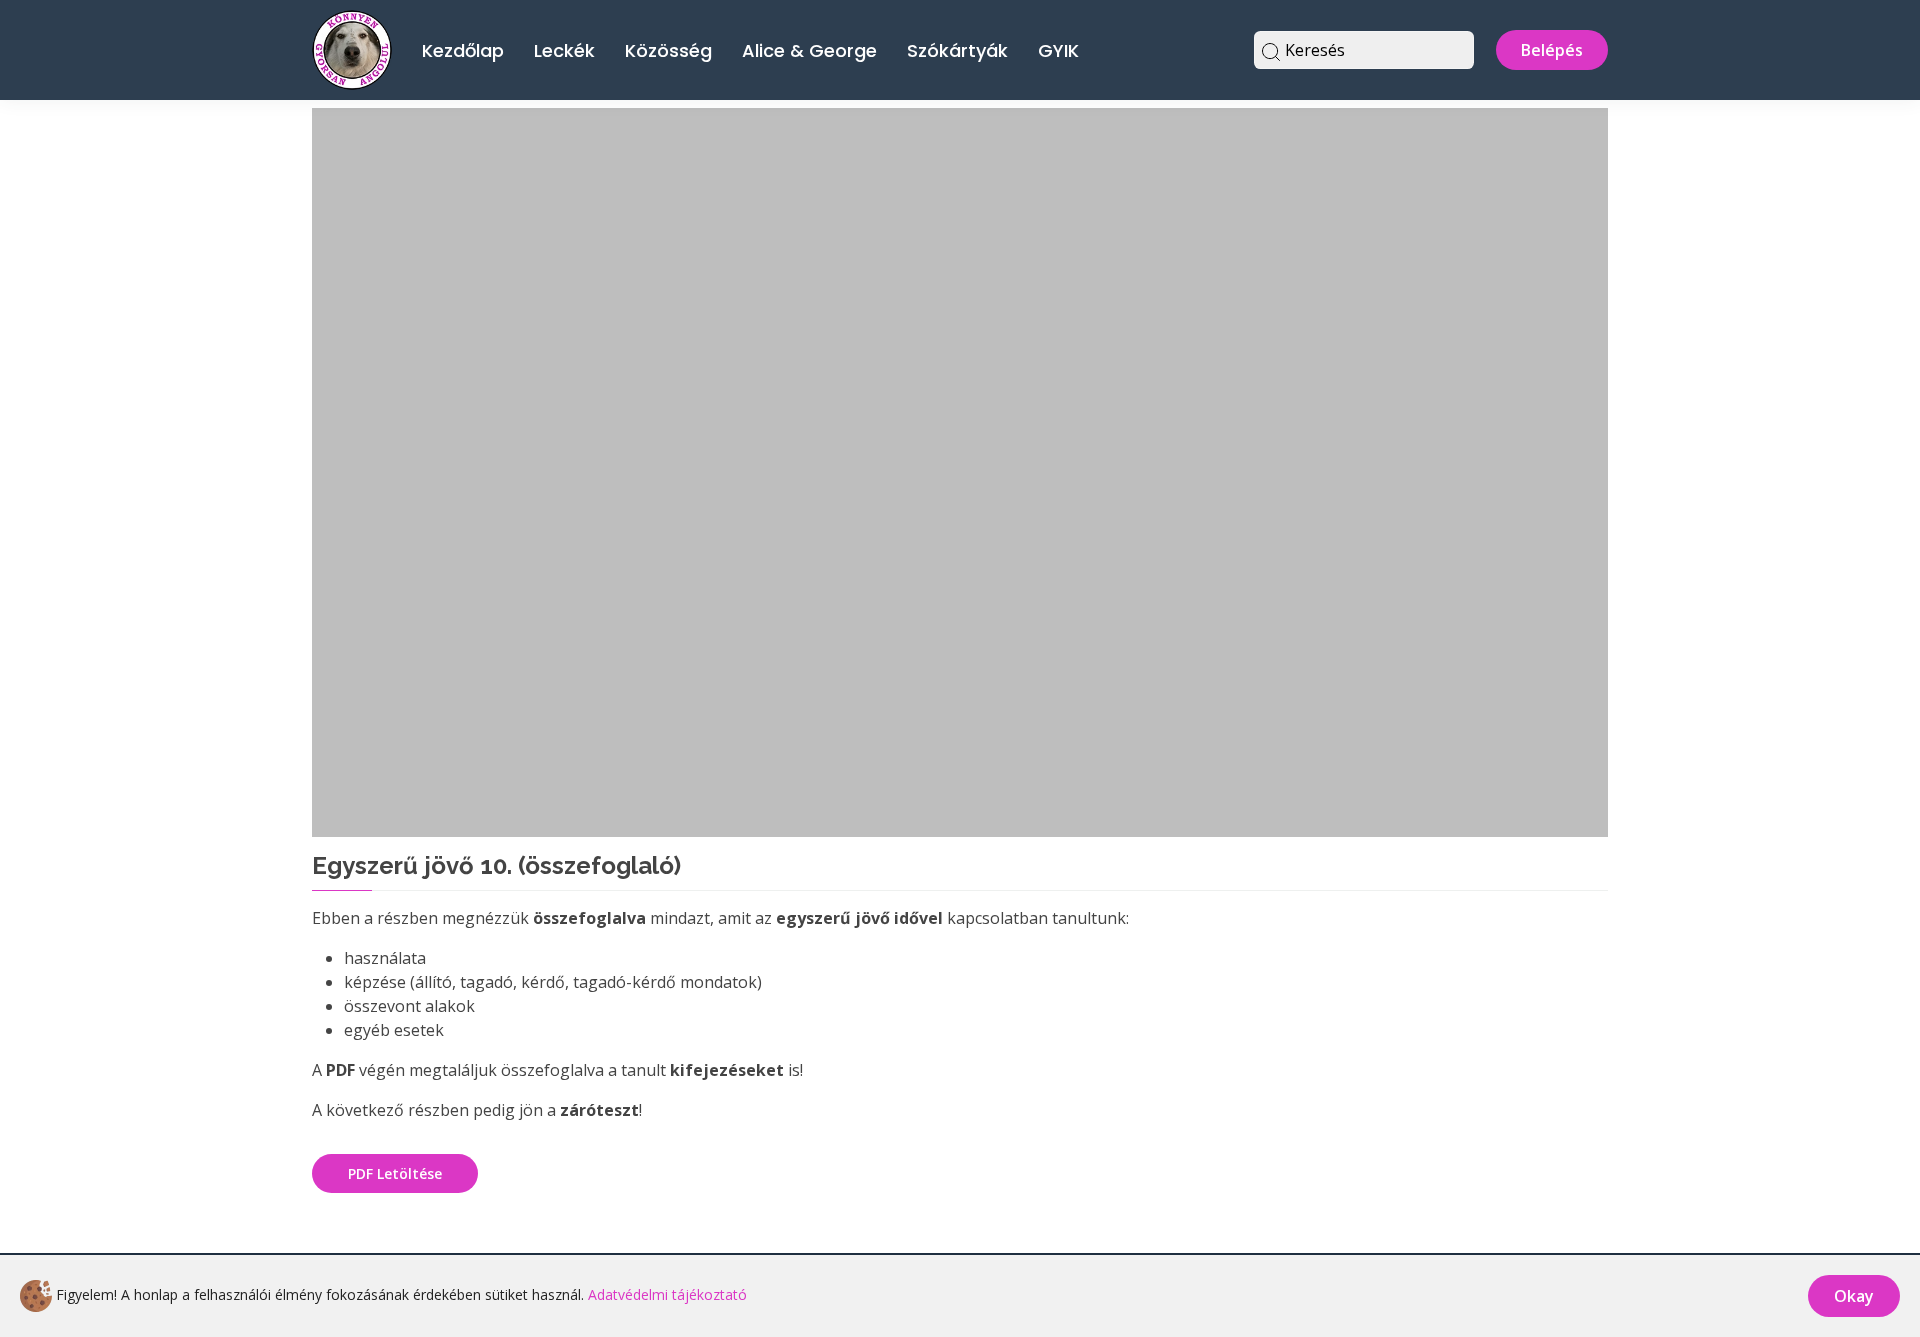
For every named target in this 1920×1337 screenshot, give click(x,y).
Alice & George (809, 50)
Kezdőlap (463, 50)
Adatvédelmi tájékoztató (667, 1294)
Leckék (564, 50)
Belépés (1552, 50)
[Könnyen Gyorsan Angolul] (352, 47)
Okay (1854, 1296)
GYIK (1058, 50)
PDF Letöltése (395, 1173)
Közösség (668, 50)
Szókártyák (957, 50)
